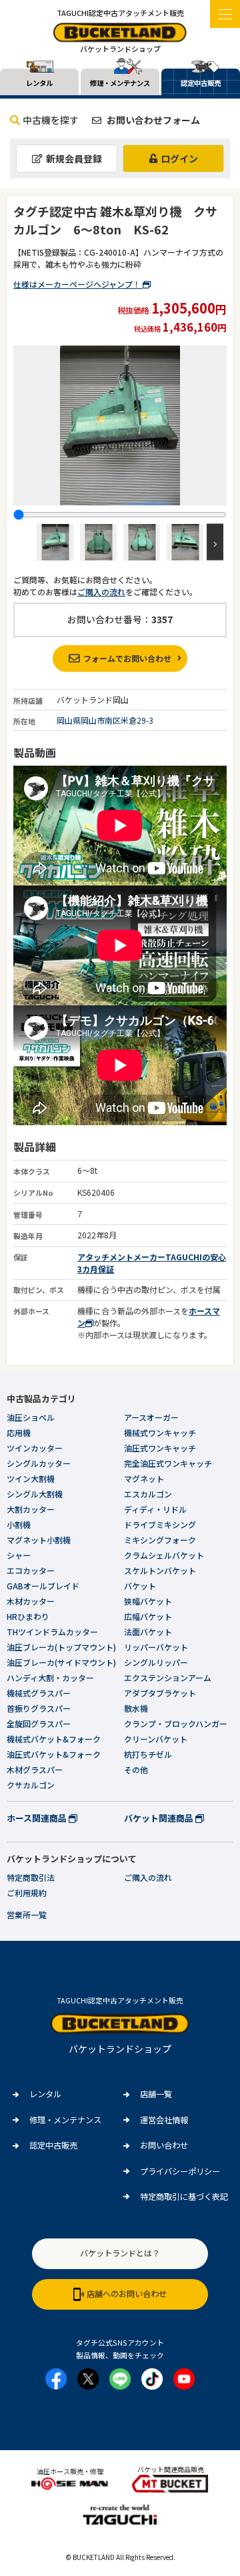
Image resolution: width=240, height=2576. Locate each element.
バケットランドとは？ (120, 2253)
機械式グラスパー (39, 1693)
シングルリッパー (156, 1662)
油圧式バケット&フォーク (54, 1754)
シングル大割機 (35, 1494)
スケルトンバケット (160, 1570)
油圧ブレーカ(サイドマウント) (61, 1662)
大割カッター (31, 1509)
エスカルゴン (148, 1494)
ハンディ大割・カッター (50, 1677)
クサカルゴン (31, 1785)
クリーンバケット (156, 1739)
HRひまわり (28, 1616)
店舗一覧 (156, 2094)
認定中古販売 (53, 2145)
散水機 (136, 1708)
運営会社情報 (164, 2120)
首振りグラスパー (39, 1708)
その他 (136, 1769)
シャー (19, 1555)
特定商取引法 (31, 1877)
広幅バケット (148, 1616)
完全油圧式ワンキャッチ (168, 1463)
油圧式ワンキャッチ (160, 1448)
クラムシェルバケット (164, 1555)
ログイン (179, 158)
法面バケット (148, 1632)
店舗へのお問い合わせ (127, 2294)
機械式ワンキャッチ (160, 1432)
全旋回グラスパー (39, 1723)
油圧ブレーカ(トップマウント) (61, 1647)
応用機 (19, 1432)
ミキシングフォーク (160, 1540)
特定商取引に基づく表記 (184, 2196)
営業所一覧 (27, 1915)
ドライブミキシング (160, 1524)
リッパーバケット (156, 1647)
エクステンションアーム (168, 1677)
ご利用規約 (27, 1893)
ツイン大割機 (31, 1478)
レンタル (45, 2094)
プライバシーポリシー (180, 2171)
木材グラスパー (35, 1769)
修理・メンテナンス (65, 2120)
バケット (140, 1586)
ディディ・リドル (155, 1509)
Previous (25, 542)
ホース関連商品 (38, 1818)
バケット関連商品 (160, 1818)
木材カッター (31, 1601)
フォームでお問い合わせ (127, 658)
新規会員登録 (74, 158)
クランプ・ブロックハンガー (176, 1723)
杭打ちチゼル (148, 1754)
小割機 (19, 1524)
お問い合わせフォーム (152, 120)
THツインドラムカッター (52, 1632)
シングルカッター (39, 1463)
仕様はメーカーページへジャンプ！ (78, 284)
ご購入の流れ (101, 592)
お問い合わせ (164, 2145)
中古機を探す (51, 120)
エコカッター (31, 1570)
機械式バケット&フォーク (54, 1739)
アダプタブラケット (160, 1693)
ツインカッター (35, 1448)
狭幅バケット (148, 1601)
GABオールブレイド (43, 1586)
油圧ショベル (31, 1417)
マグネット (144, 1478)
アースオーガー (151, 1417)
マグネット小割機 (39, 1540)
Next (215, 542)
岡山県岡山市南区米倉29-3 (105, 720)
